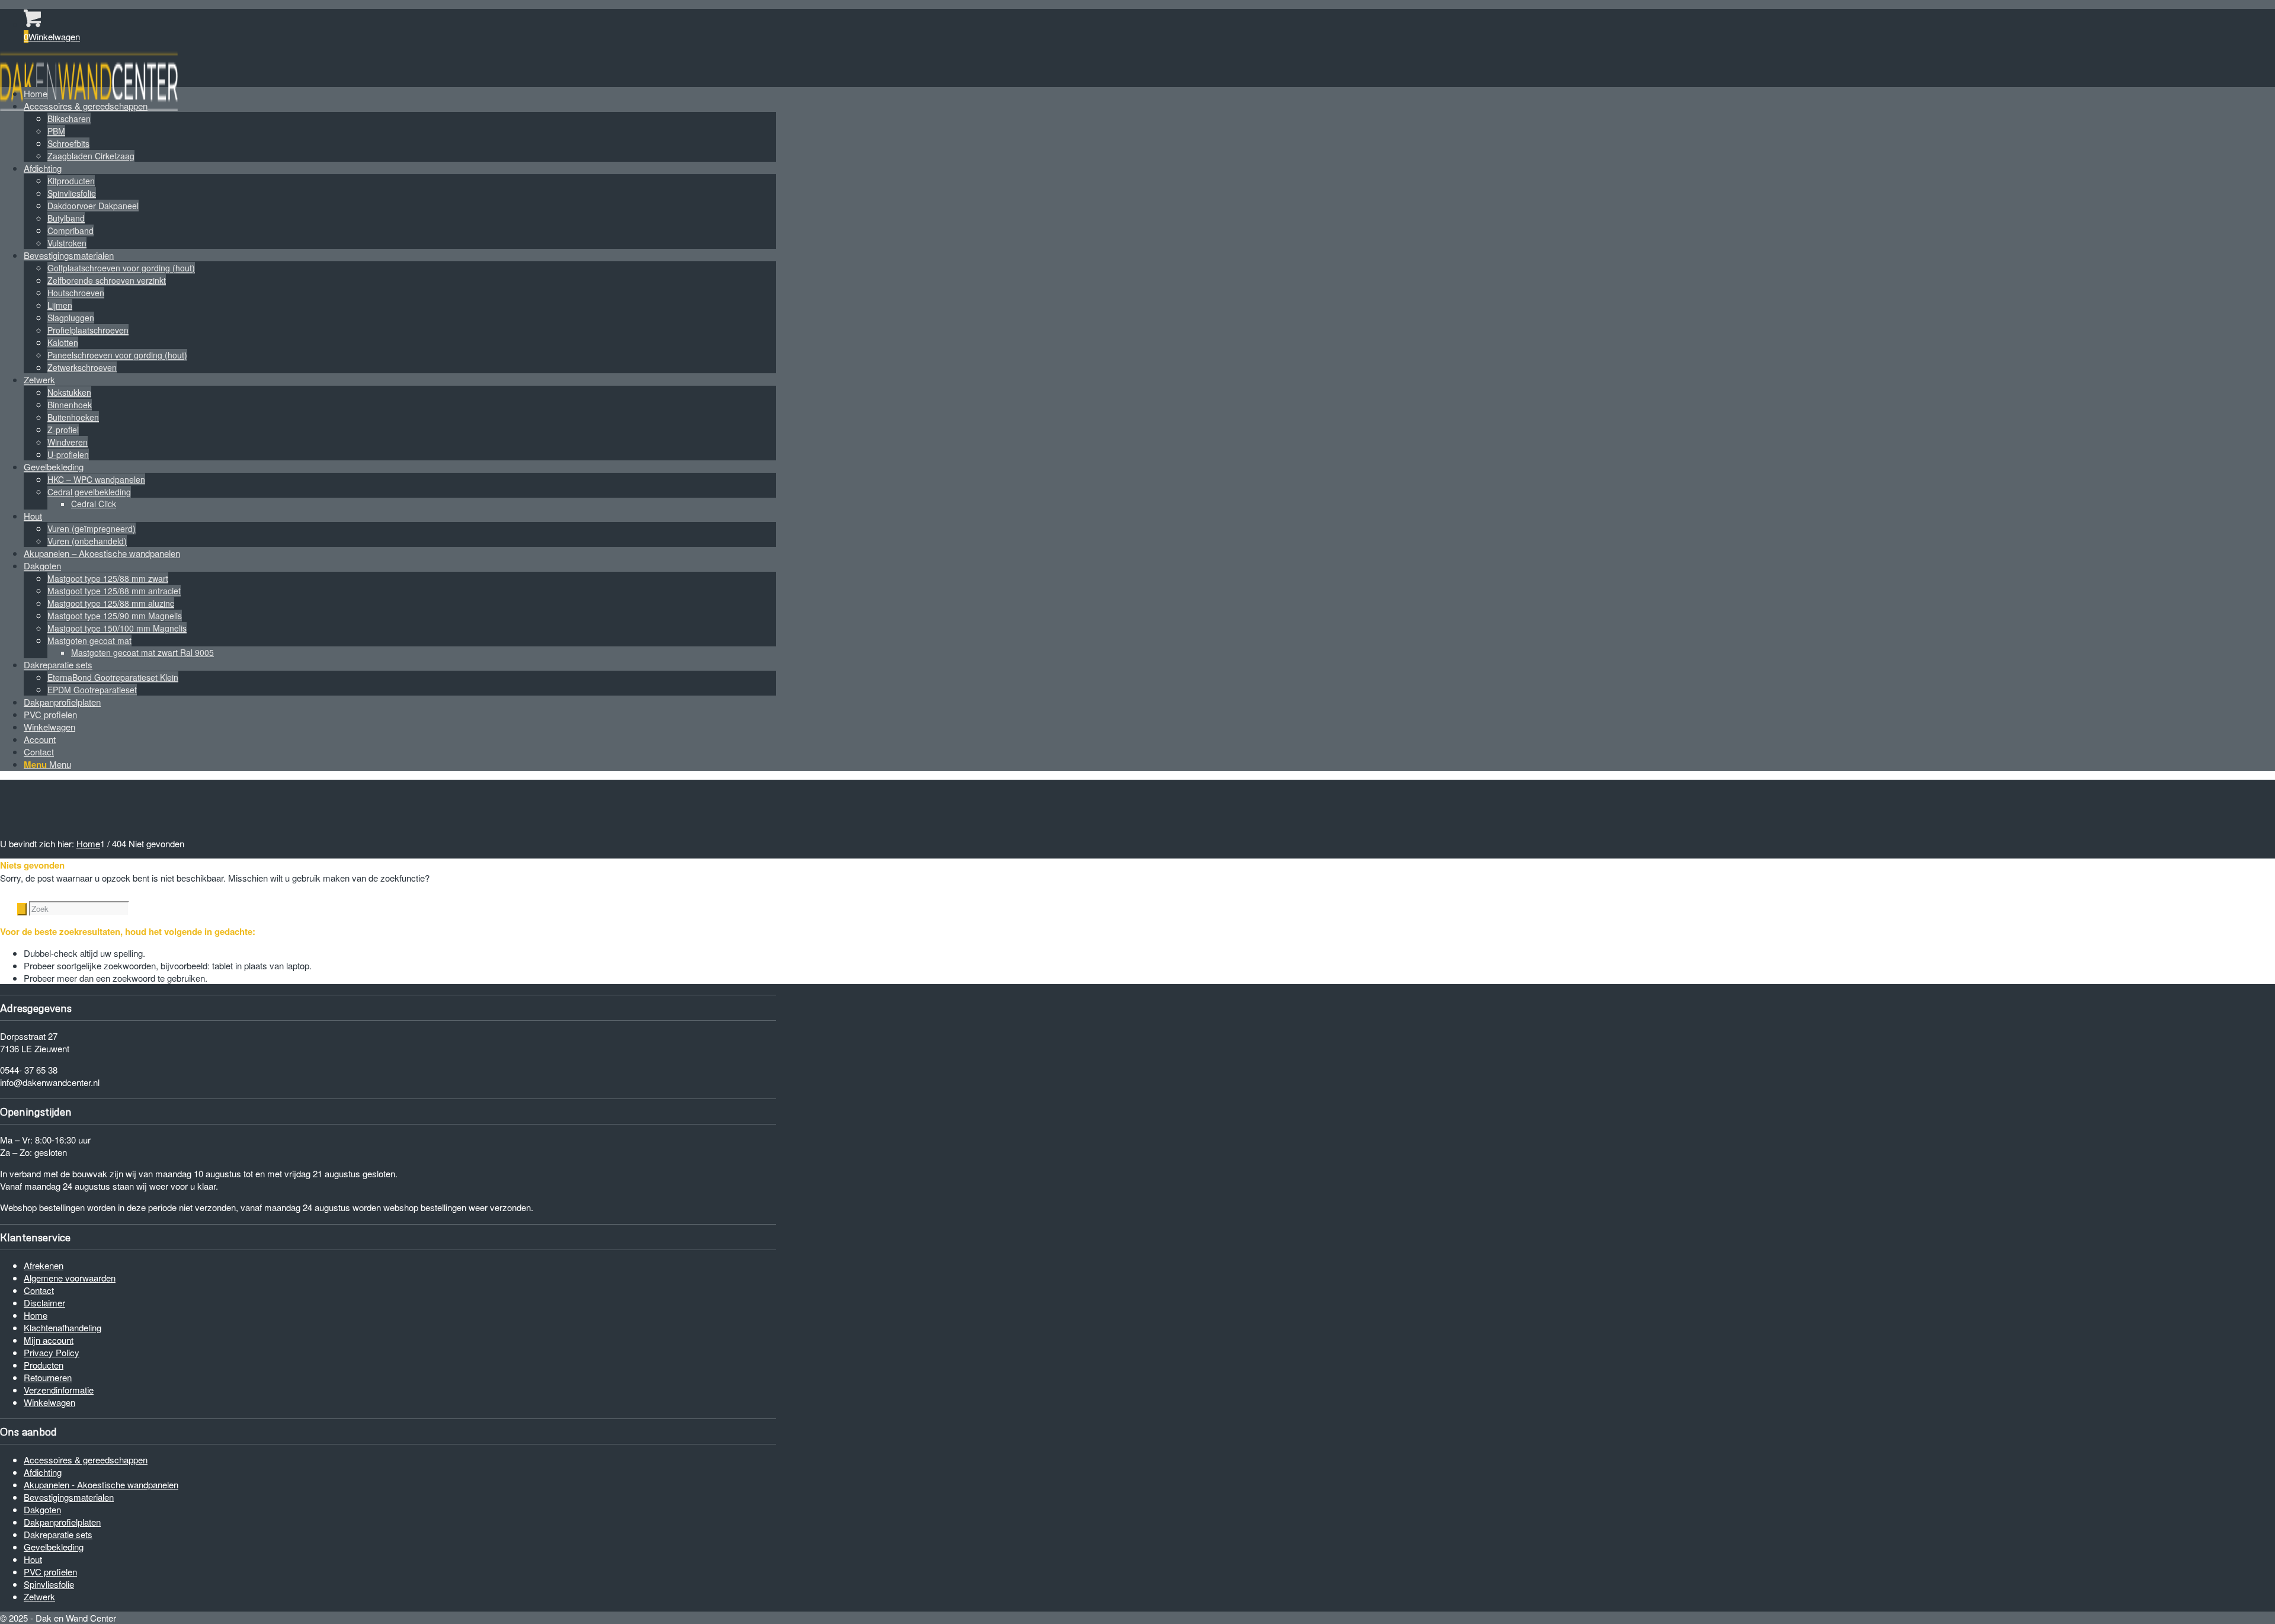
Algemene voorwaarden (70, 1278)
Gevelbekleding (54, 1547)
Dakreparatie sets (58, 1534)
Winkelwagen (49, 1402)
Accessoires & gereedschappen (86, 1460)
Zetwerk (39, 1596)
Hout (33, 1559)
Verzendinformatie (59, 1390)
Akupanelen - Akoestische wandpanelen (101, 1484)
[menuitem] (400, 93)
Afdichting (43, 1472)
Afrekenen (44, 1265)
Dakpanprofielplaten (62, 1522)
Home (36, 1315)
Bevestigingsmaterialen (69, 1497)
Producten (44, 1365)
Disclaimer (44, 1303)
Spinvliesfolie (49, 1584)
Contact (39, 1290)
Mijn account (49, 1340)
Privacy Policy (52, 1352)
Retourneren (48, 1377)
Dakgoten (42, 1509)
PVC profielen (50, 1572)
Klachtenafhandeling (63, 1327)
